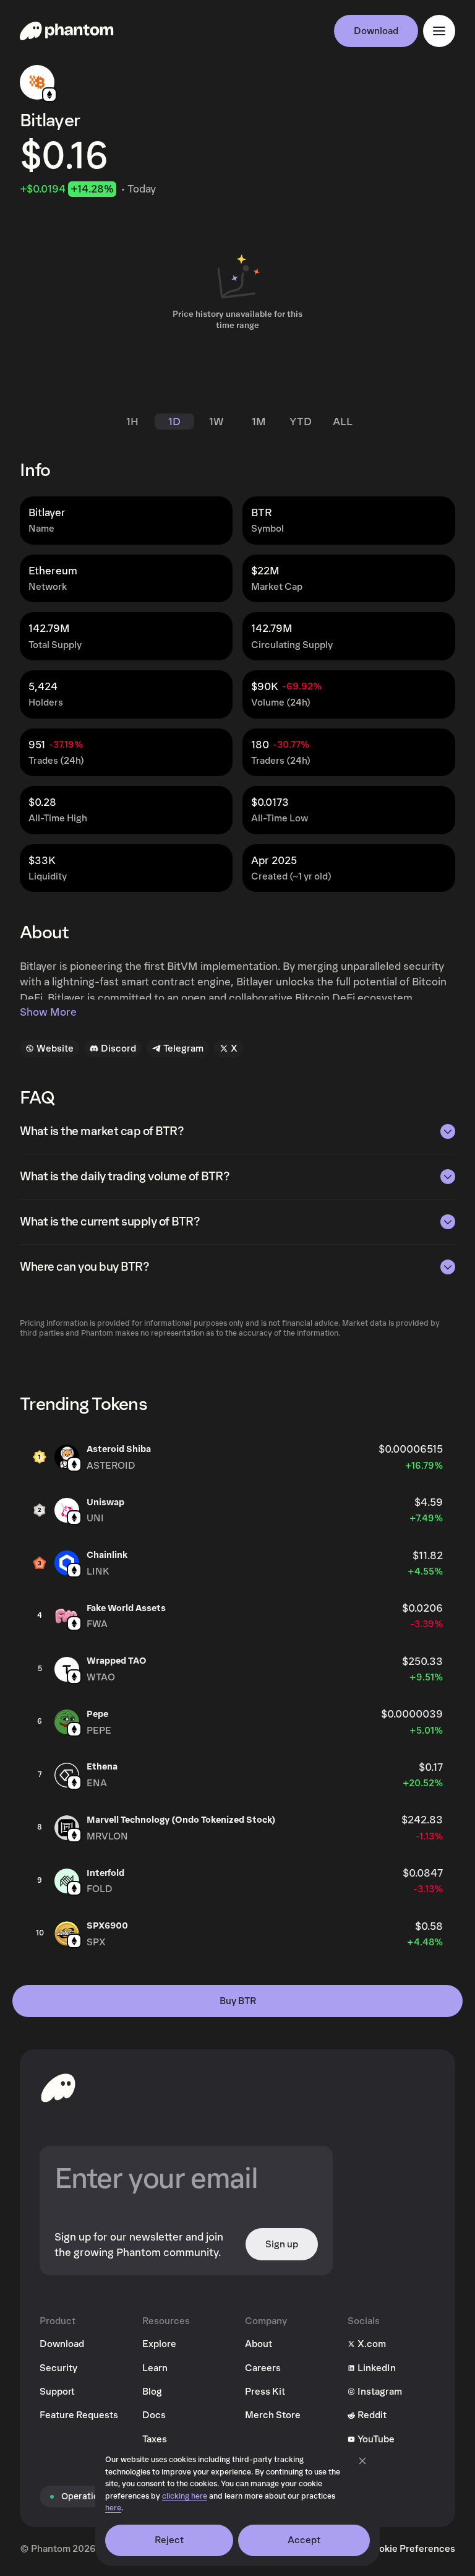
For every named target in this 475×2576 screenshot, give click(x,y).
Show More (48, 1012)
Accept (304, 2540)
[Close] (362, 2461)
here (113, 2508)
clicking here (185, 2496)
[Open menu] (439, 31)
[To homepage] (58, 2088)
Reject (169, 2540)
